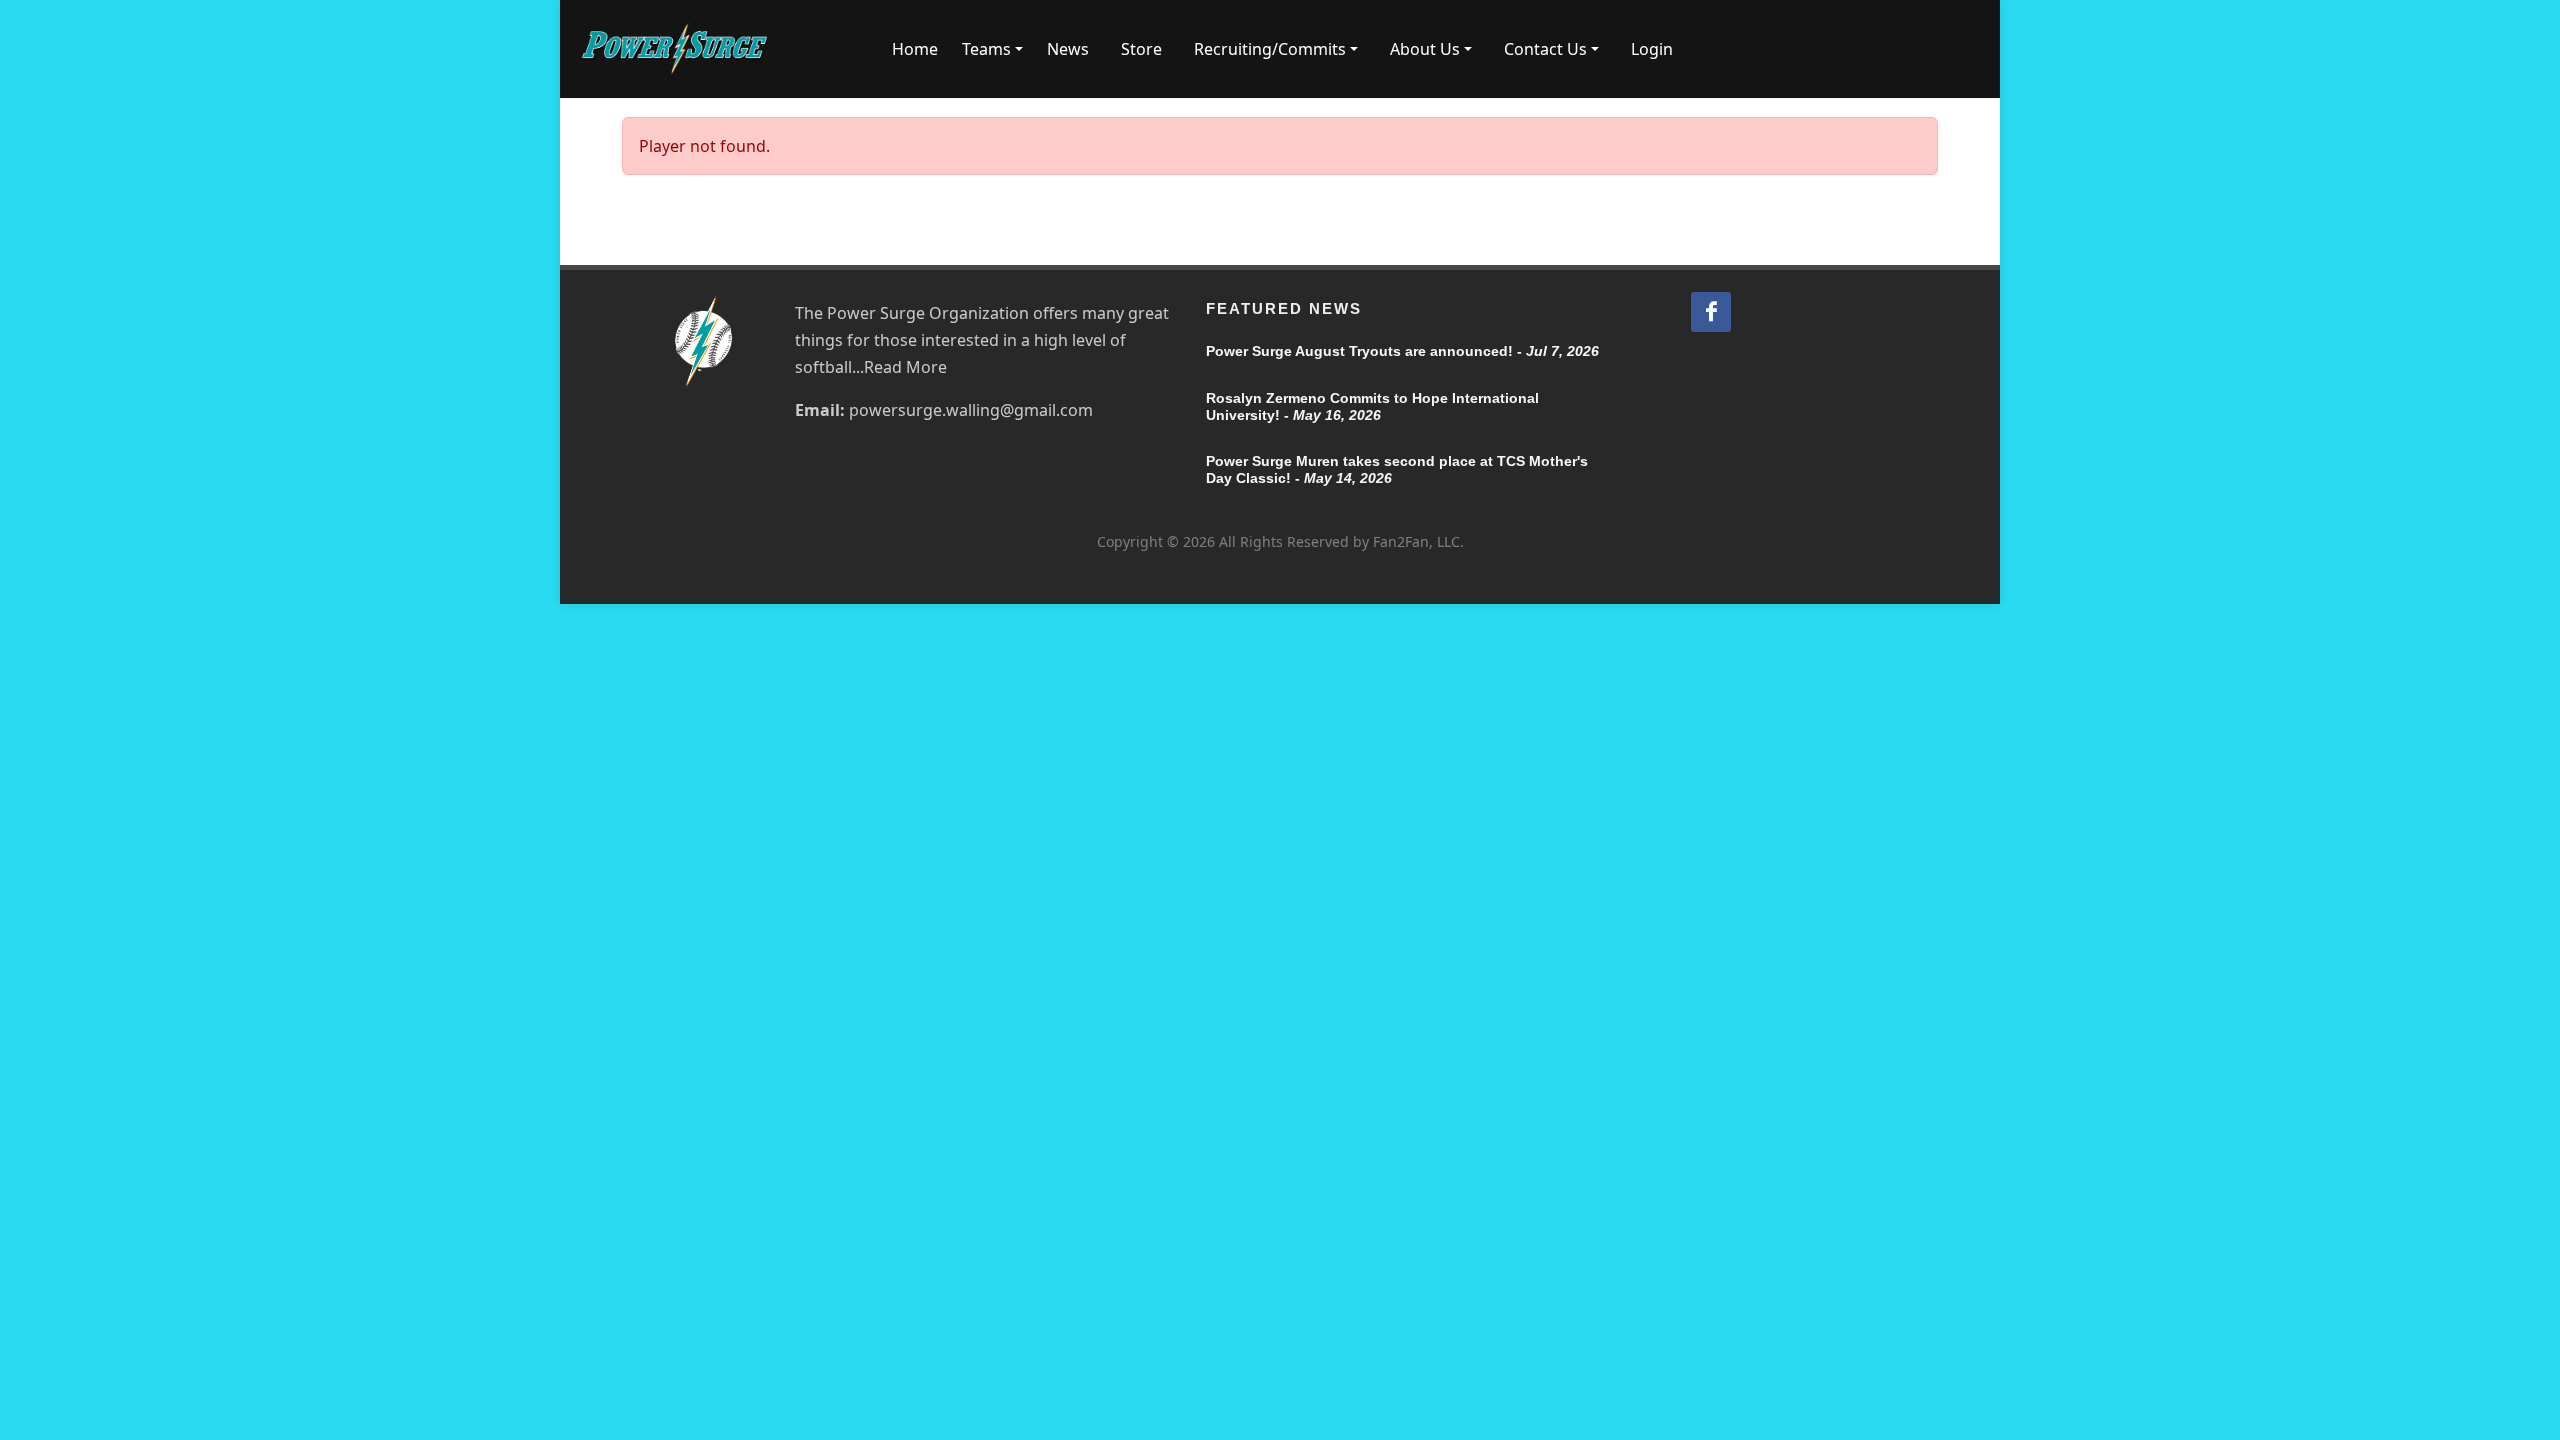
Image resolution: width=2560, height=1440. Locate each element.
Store (1141, 49)
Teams (986, 49)
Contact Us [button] (1545, 49)
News (1068, 49)
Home (915, 49)
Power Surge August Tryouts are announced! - (1402, 351)
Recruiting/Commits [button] (1270, 49)
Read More (905, 367)
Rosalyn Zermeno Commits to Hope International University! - (1372, 406)
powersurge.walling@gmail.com (971, 410)
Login (1652, 49)
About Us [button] (1425, 49)
